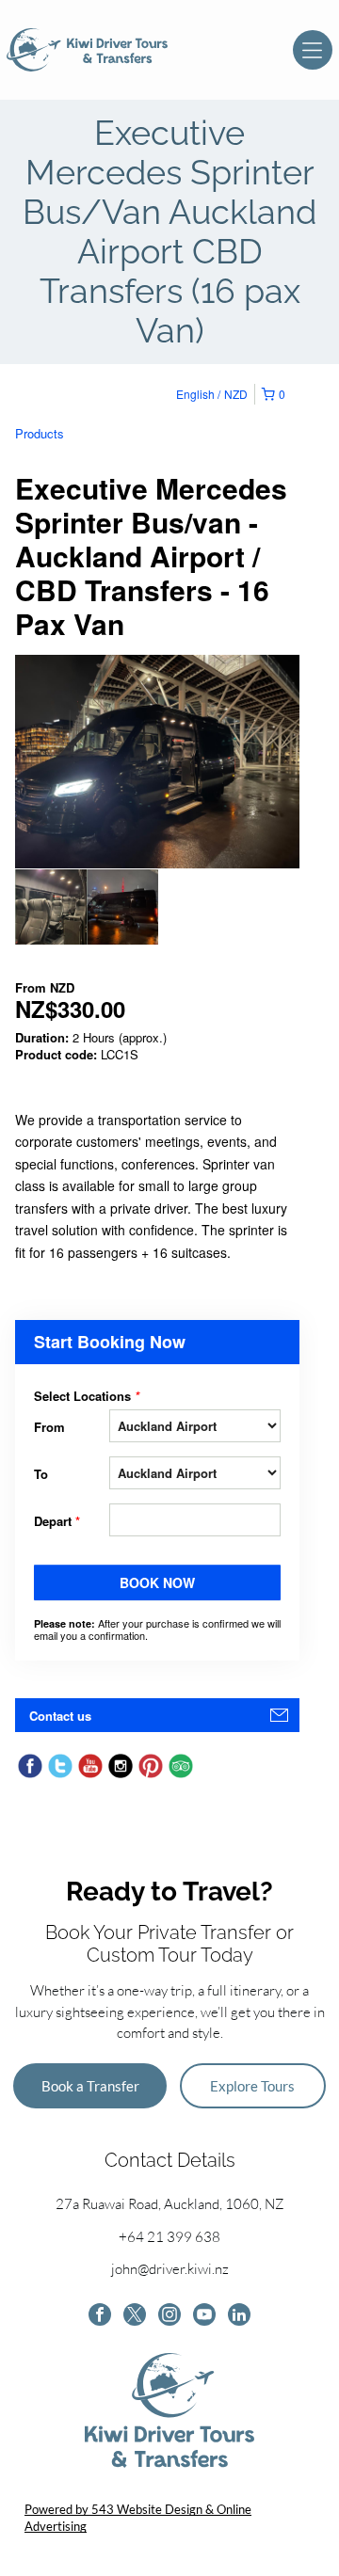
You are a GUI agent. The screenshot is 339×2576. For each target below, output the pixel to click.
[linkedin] (239, 2317)
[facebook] (100, 2317)
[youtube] (204, 2317)
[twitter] (135, 2317)
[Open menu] (313, 50)
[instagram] (169, 2317)
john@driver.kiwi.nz (170, 2269)
